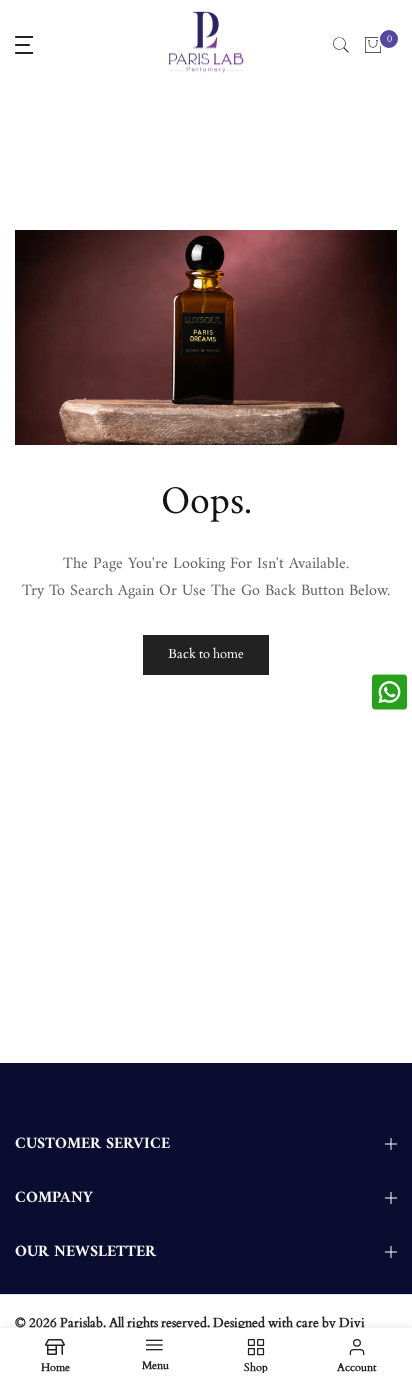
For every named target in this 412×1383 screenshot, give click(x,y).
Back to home (206, 654)
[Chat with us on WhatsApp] (389, 691)
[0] (373, 45)
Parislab (81, 1323)
